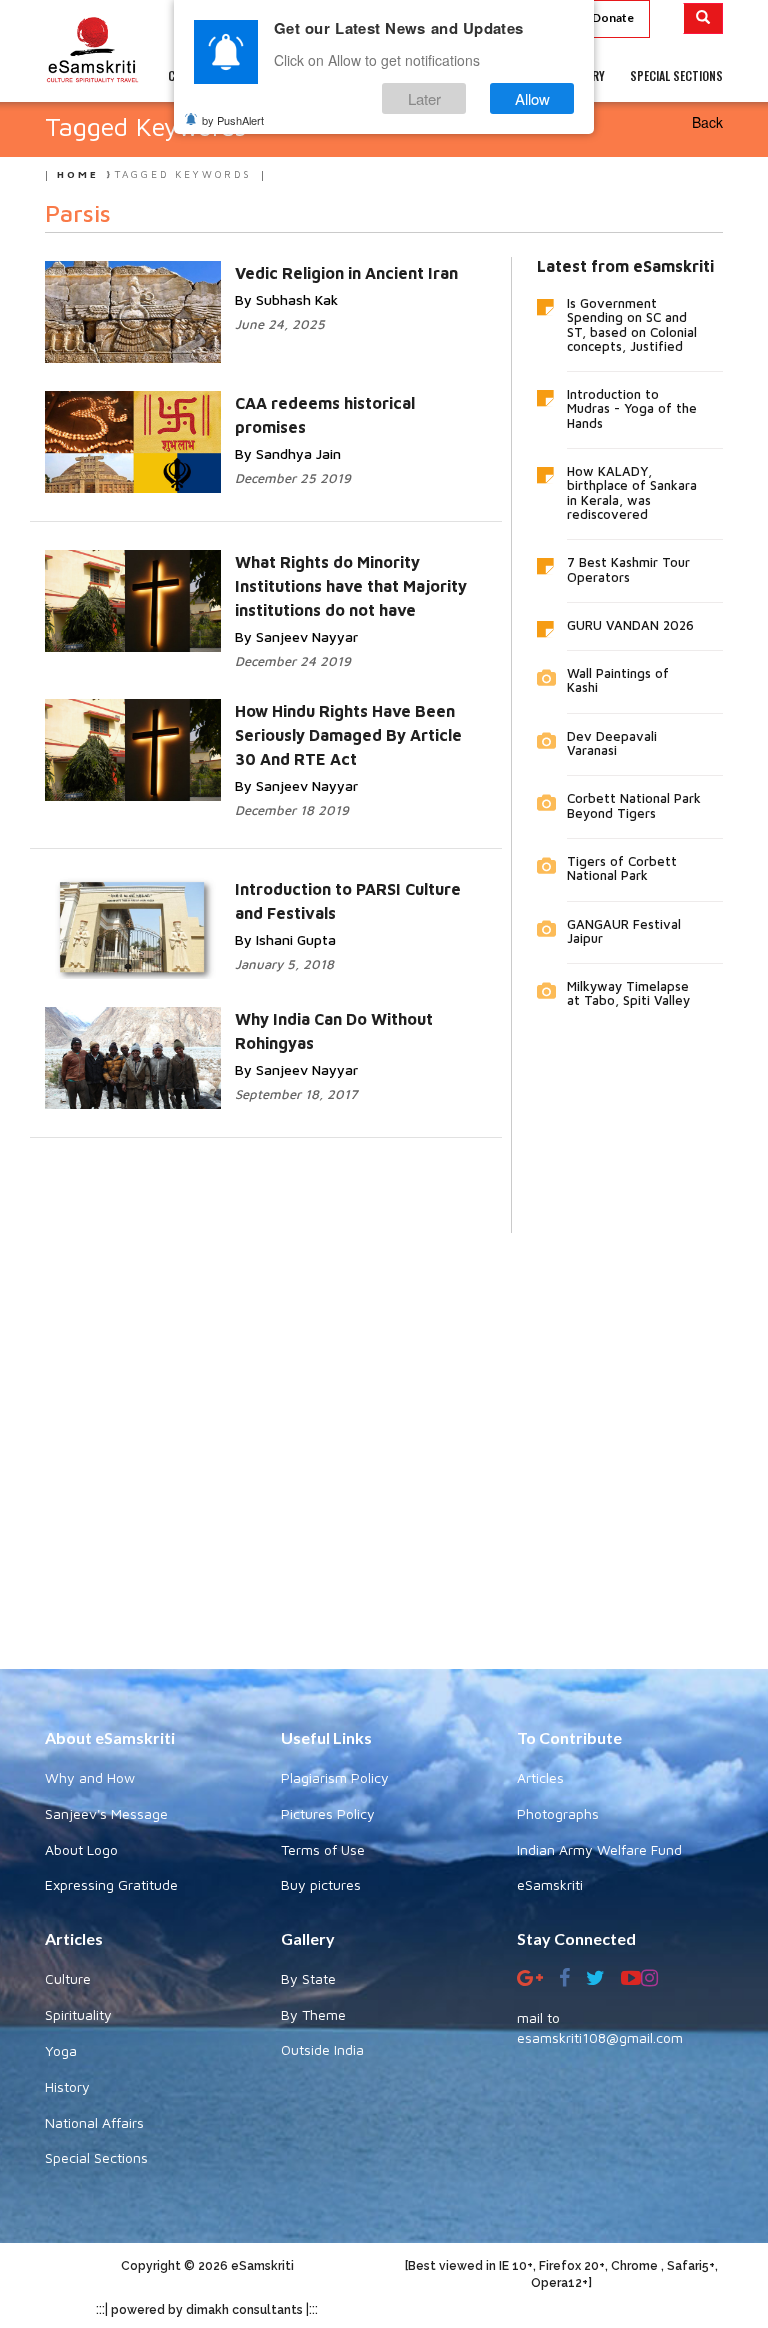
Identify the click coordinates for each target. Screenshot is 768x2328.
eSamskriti (550, 1884)
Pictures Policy (328, 1813)
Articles (540, 1777)
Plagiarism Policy (335, 1777)
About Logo (81, 1849)
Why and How (90, 1777)
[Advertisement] (384, 1436)
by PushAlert (233, 120)
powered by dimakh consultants (207, 2310)
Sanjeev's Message (106, 1813)
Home (78, 174)
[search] (703, 18)
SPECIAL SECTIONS (676, 75)
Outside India (322, 2049)
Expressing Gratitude (111, 1884)
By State (308, 1978)
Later (424, 98)
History (67, 2086)
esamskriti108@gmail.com (600, 2037)
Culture (68, 1978)
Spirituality (78, 2014)
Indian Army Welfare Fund (599, 1849)
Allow (532, 98)
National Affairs (94, 2122)
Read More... (304, 271)
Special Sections (96, 2157)
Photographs (558, 1813)
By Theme (313, 2014)
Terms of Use (323, 1849)
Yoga (61, 2050)
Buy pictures (321, 1884)
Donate (613, 17)
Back (707, 122)
